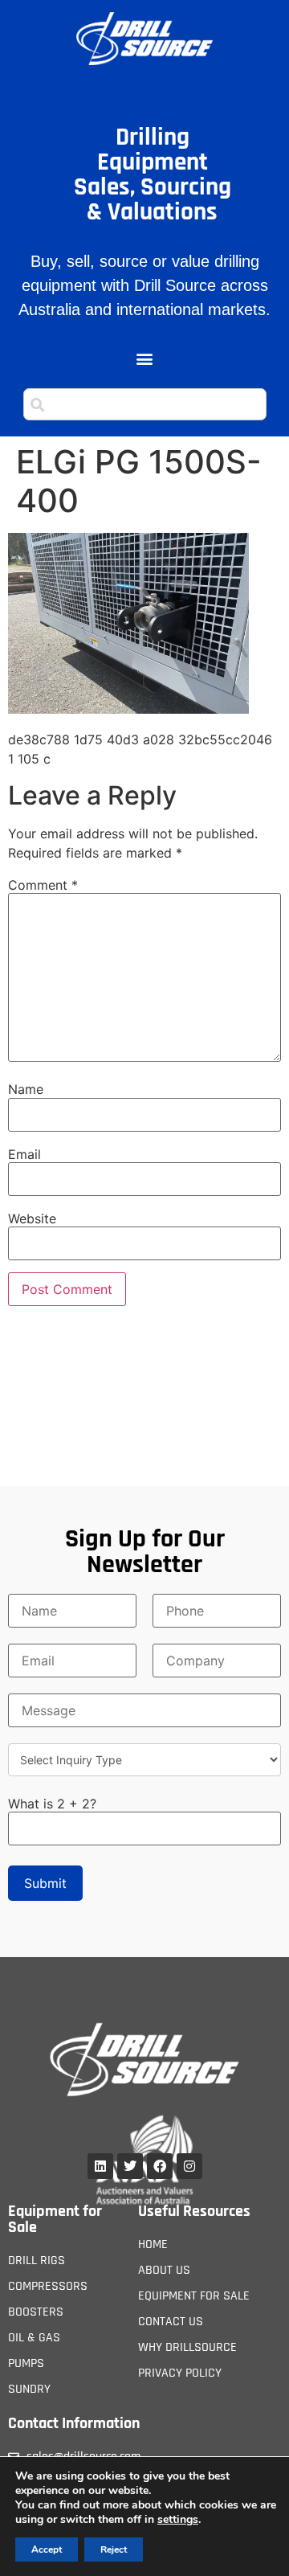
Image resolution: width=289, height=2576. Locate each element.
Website (32, 1218)
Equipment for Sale (55, 2219)
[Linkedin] (100, 2166)
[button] (145, 359)
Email (24, 1154)
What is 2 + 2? (52, 1804)
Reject (114, 2549)
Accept (47, 2549)
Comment (43, 885)
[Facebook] (160, 2166)
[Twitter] (130, 2166)
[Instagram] (189, 2166)
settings (178, 2520)
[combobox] (145, 404)
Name (26, 1089)
